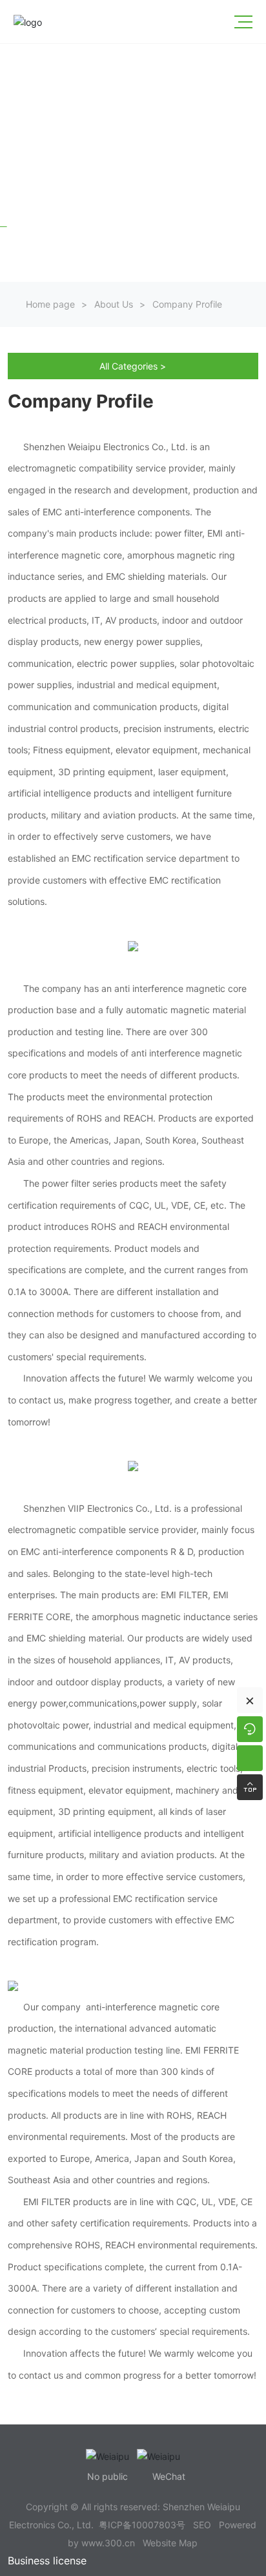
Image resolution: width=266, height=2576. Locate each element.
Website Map (170, 2543)
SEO (202, 2525)
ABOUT (29, 203)
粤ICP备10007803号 (142, 2525)
